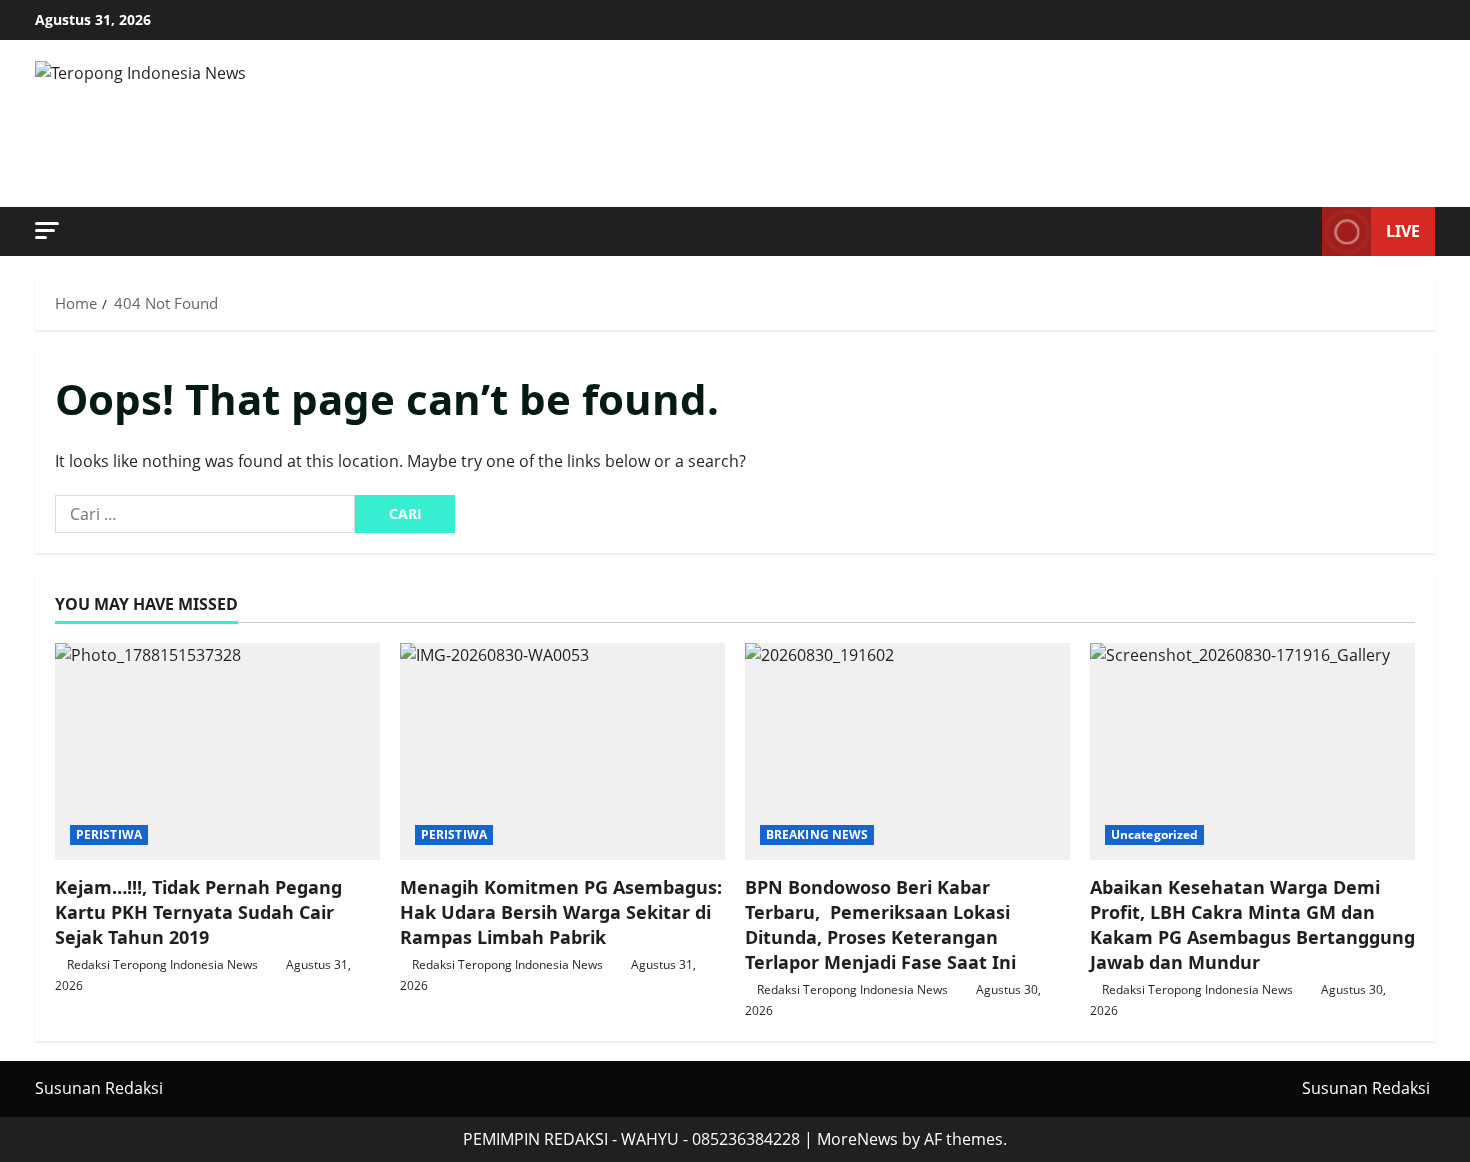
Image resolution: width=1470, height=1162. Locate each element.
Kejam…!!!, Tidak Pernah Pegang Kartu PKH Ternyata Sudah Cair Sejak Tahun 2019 (198, 912)
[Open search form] (1301, 232)
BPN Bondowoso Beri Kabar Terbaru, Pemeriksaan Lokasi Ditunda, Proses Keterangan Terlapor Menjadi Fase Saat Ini (880, 925)
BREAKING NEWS (817, 834)
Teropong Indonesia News (403, 124)
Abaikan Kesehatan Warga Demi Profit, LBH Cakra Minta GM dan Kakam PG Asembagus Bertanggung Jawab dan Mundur (1252, 925)
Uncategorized (1154, 834)
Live (1403, 231)
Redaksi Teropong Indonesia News (162, 964)
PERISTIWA (109, 834)
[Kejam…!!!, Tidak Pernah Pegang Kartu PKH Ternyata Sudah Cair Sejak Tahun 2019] (217, 751)
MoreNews (857, 1139)
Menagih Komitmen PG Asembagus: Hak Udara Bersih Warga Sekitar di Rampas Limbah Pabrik (561, 912)
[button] (47, 230)
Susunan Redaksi (99, 1088)
